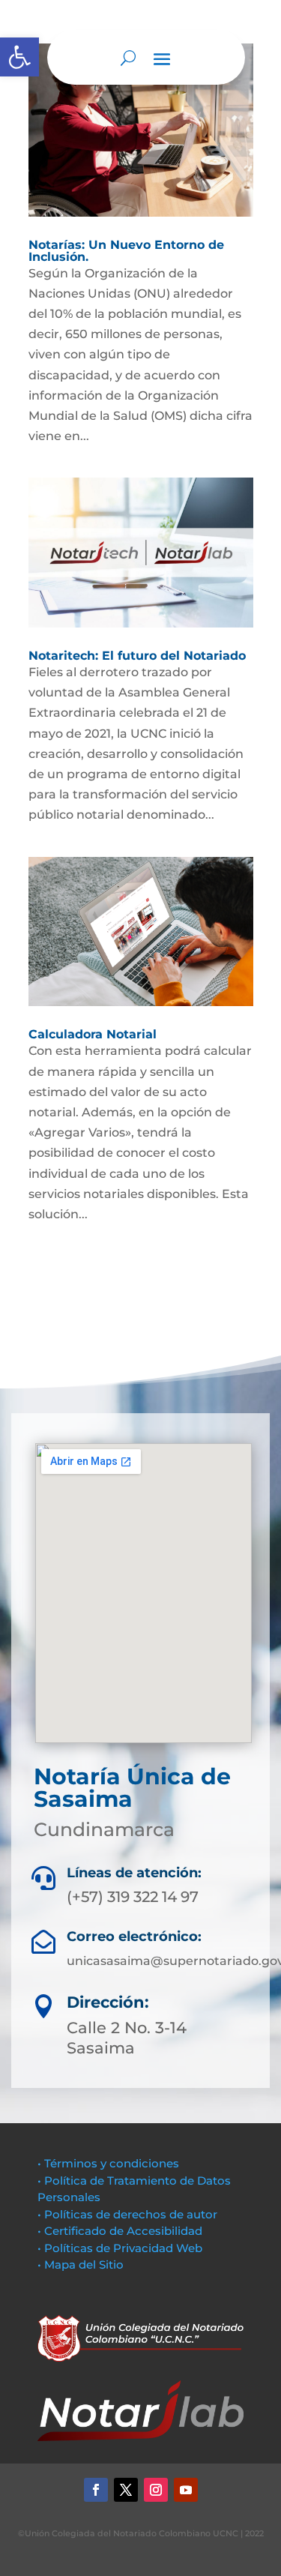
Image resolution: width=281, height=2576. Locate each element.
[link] (19, 57)
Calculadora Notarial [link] (93, 1034)
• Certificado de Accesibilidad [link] (120, 2231)
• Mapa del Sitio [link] (82, 2264)
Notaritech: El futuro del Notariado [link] (137, 656)
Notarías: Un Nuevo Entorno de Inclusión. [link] (126, 251)
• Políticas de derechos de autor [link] (127, 2214)
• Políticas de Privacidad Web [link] (120, 2248)
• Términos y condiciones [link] (108, 2163)
